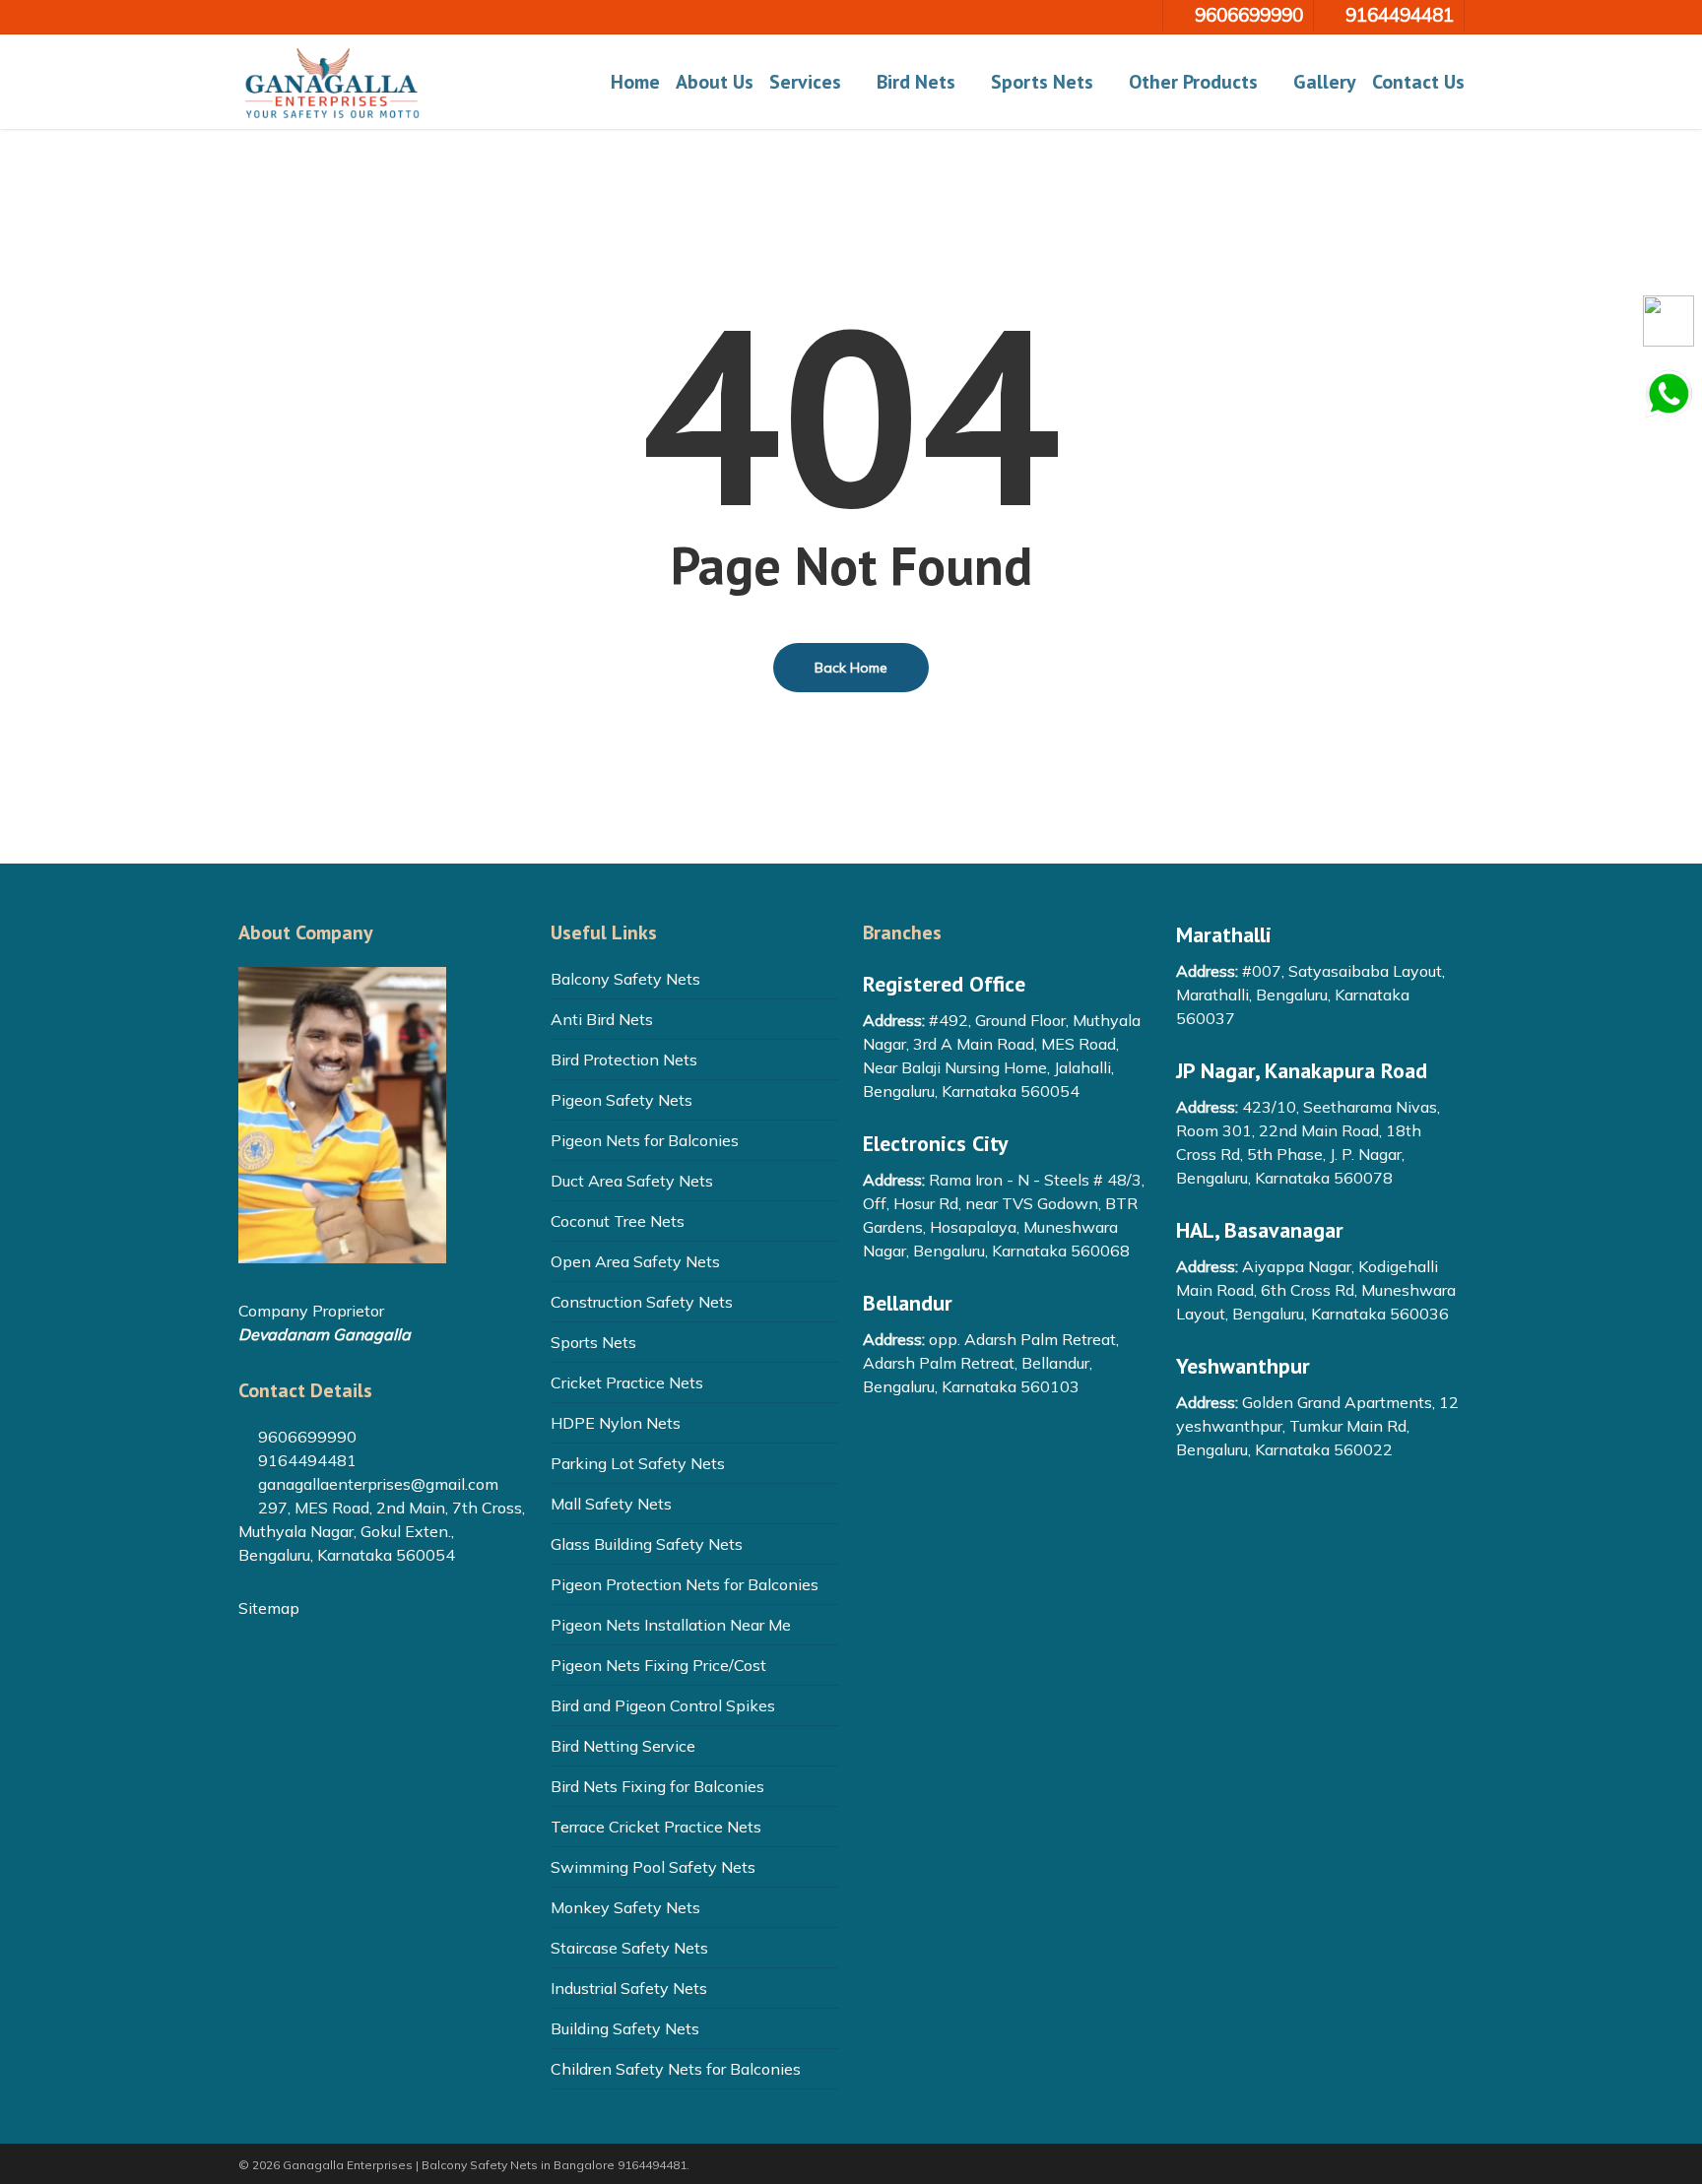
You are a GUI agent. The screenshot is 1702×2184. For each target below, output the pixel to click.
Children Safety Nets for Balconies (676, 2069)
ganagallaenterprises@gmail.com (376, 1484)
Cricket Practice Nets (627, 1382)
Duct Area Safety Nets (632, 1181)
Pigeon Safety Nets (622, 1100)
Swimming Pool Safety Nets (653, 1867)
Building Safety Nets (625, 2028)
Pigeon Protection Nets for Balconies (685, 1584)
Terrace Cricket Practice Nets (656, 1827)
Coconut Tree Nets (618, 1221)
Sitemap (269, 1608)
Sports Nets (593, 1342)
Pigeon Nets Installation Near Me (671, 1625)
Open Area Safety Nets (635, 1261)
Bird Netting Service (623, 1746)
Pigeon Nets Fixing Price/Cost (658, 1665)
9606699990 (305, 1437)
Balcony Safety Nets (625, 979)
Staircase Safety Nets (629, 1948)
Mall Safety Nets (611, 1504)
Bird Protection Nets (624, 1060)
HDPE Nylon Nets (616, 1423)
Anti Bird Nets (602, 1019)
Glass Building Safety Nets (647, 1544)
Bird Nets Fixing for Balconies (657, 1786)
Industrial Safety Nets (629, 1988)
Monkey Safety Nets (625, 1907)
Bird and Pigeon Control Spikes (663, 1705)
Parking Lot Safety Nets (638, 1463)
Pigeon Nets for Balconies (645, 1140)
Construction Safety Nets (642, 1302)
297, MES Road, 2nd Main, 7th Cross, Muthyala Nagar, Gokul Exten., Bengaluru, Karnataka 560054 (382, 1531)
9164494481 (305, 1460)
